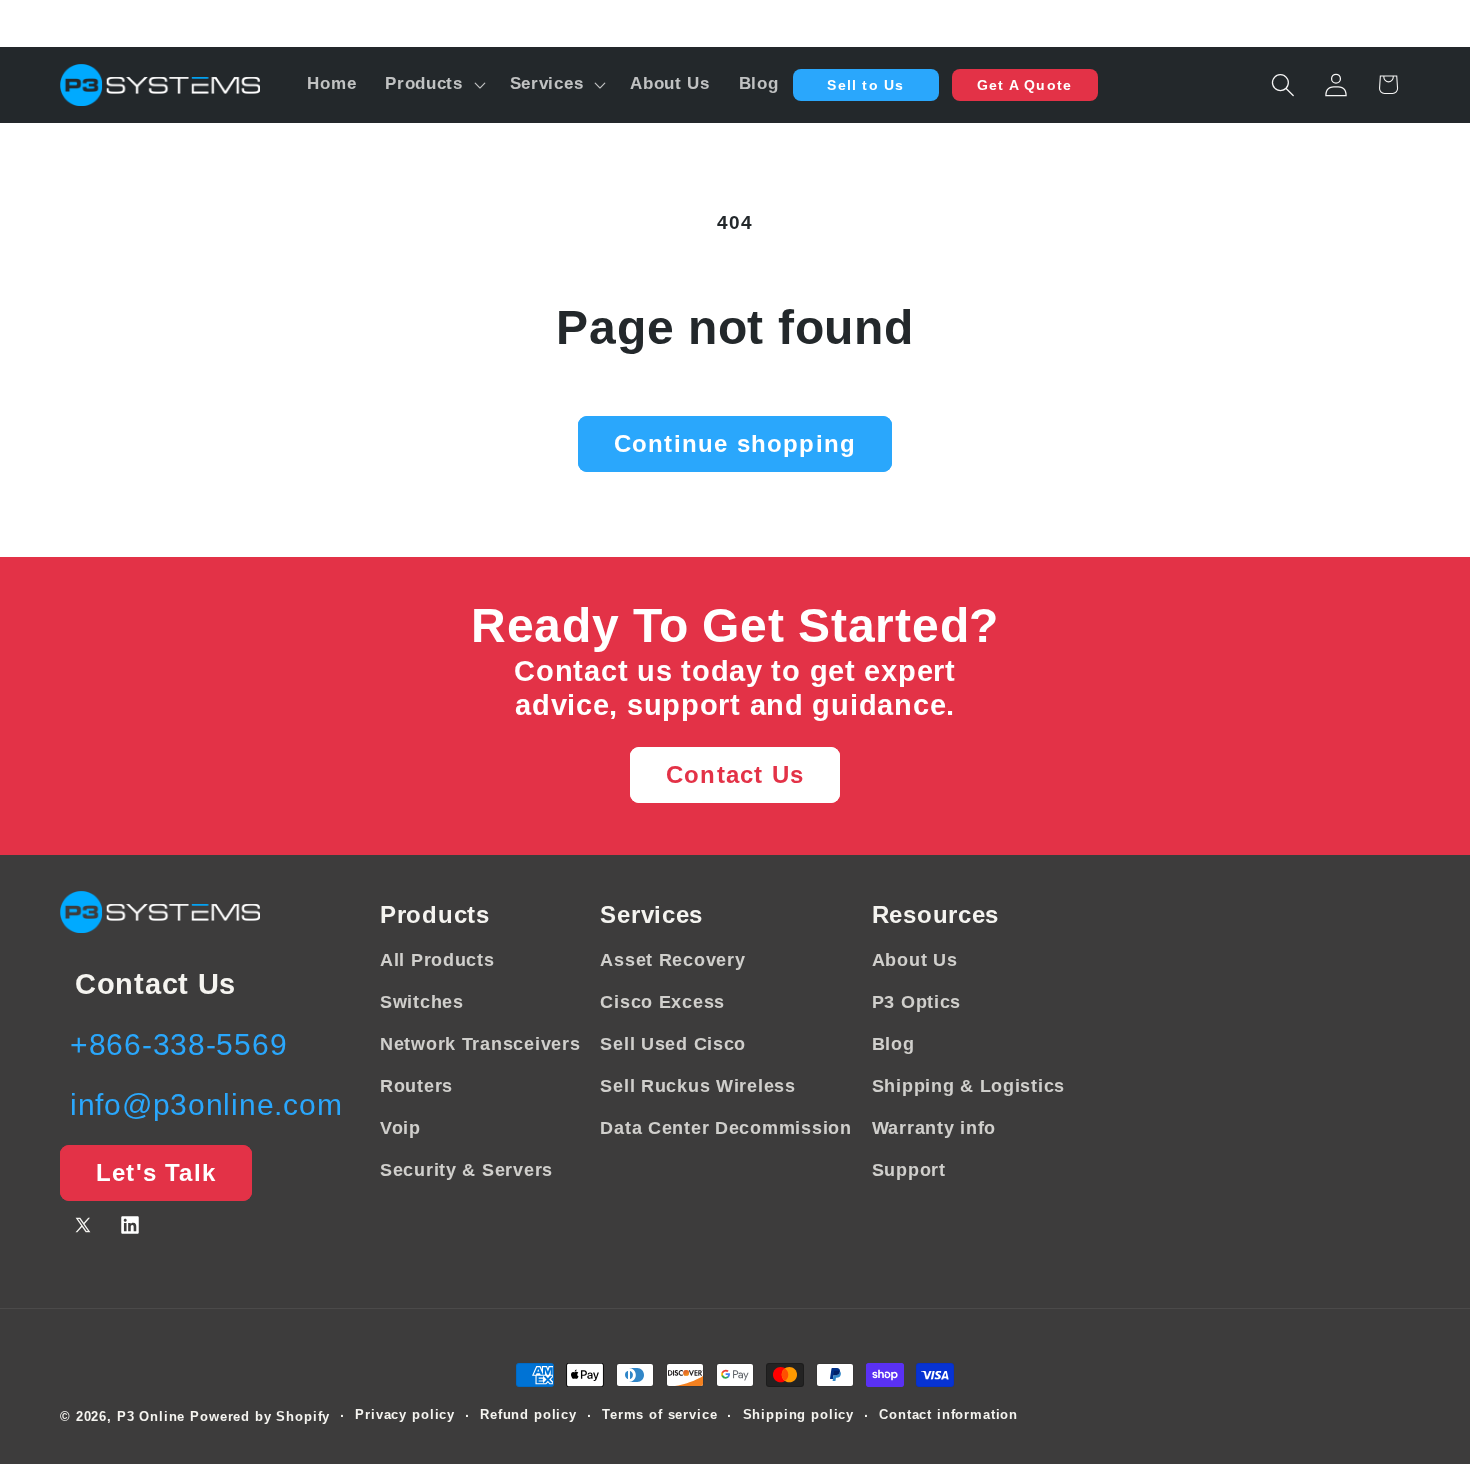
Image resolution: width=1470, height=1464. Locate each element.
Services (651, 914)
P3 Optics (916, 1002)
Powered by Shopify (260, 1416)
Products (435, 914)
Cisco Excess (662, 1002)
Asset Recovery (672, 960)
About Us (915, 960)
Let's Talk (156, 1173)
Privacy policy (405, 1415)
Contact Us (735, 774)
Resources (935, 914)
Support (909, 1170)
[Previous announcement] (64, 23)
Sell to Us (865, 85)
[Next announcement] (1406, 23)
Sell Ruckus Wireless (697, 1086)
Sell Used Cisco (673, 1044)
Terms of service (659, 1415)
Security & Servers (466, 1170)
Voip (400, 1128)
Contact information (948, 1415)
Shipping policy (799, 1415)
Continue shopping (735, 443)
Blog (893, 1044)
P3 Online (151, 1416)
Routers (416, 1086)
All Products (437, 960)
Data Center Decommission (725, 1128)
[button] (433, 85)
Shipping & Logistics (968, 1086)
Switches (422, 1002)
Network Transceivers (480, 1044)
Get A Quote (1024, 85)
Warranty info (934, 1128)
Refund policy (528, 1415)
